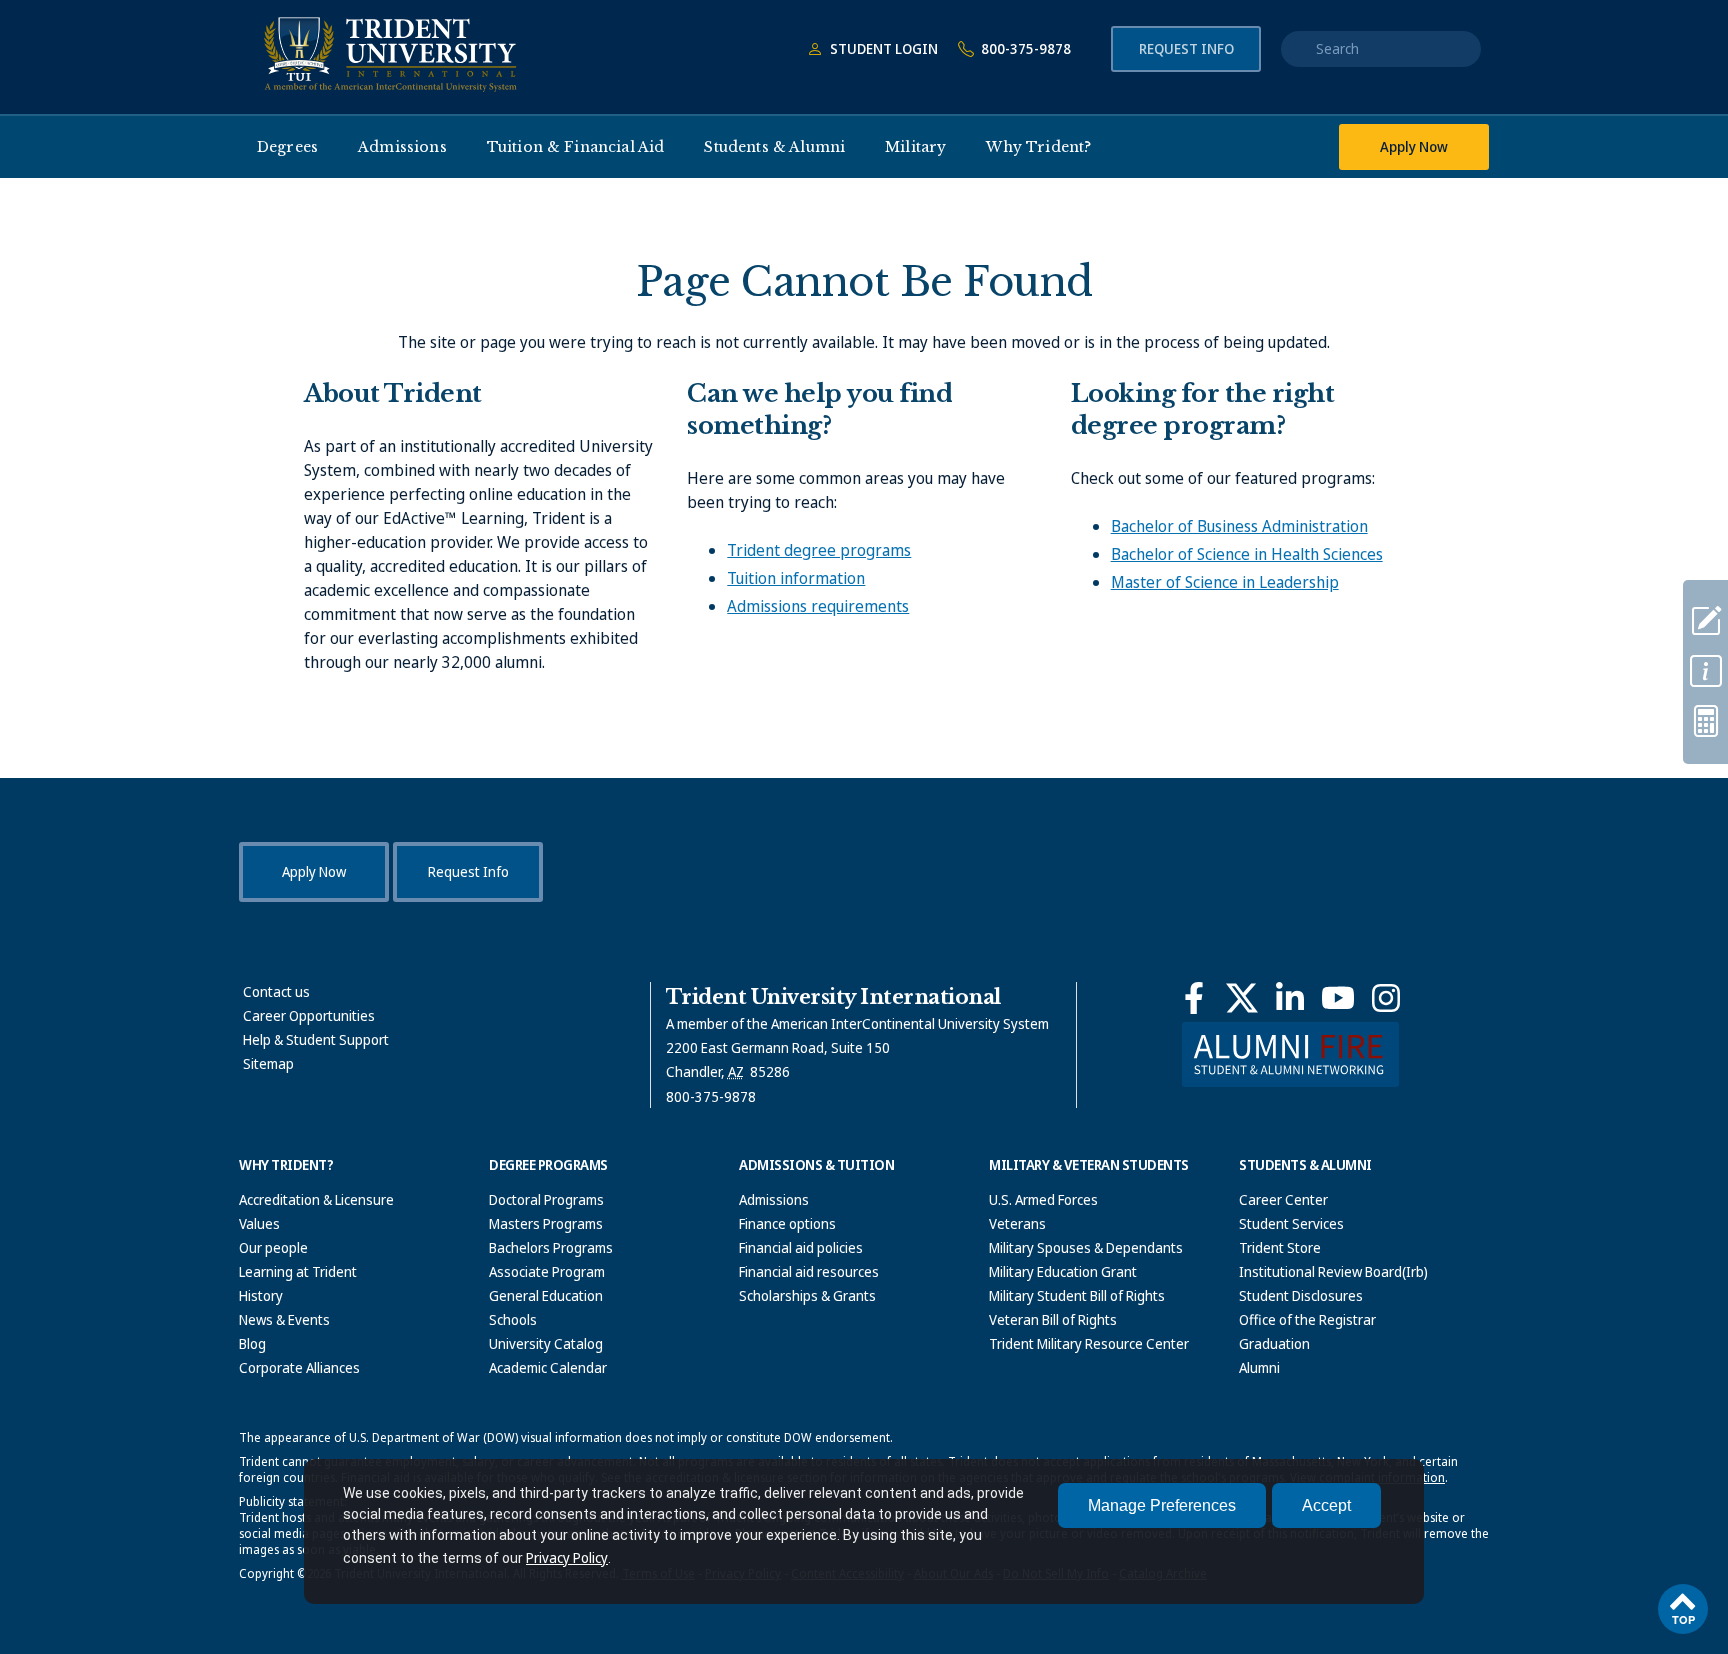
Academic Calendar (548, 1367)
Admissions (774, 1199)
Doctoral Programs (546, 1199)
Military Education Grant (1063, 1271)
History (261, 1295)
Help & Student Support (316, 1039)
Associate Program (547, 1271)
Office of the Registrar (1307, 1319)
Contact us (276, 991)
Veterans (1017, 1223)
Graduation (1274, 1343)
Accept (1326, 1505)
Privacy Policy (567, 1557)
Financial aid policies (801, 1247)
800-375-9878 (1024, 48)
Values (259, 1223)
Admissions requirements (818, 606)
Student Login (882, 48)
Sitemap (268, 1063)
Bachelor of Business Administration (1239, 526)
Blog (252, 1343)
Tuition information (796, 578)
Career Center (1283, 1199)
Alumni (1259, 1367)
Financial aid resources (809, 1271)
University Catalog (546, 1343)
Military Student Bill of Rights (1077, 1295)
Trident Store (1280, 1247)
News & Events (284, 1319)
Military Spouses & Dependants (1086, 1247)
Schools (513, 1319)
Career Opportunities (309, 1015)
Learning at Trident (298, 1271)
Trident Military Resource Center (1089, 1343)
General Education (546, 1295)
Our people (273, 1247)
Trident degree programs (819, 550)
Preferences (1162, 1505)
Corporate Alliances (299, 1367)
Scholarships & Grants (807, 1295)
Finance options (787, 1223)
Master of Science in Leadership (1225, 582)
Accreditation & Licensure (316, 1199)
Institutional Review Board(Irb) (1333, 1271)
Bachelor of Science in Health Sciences (1247, 554)
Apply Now (1414, 146)
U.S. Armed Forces (1043, 1199)
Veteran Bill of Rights (1053, 1319)
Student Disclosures (1301, 1295)
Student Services (1291, 1223)
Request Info (1186, 48)
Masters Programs (546, 1223)
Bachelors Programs (551, 1247)
